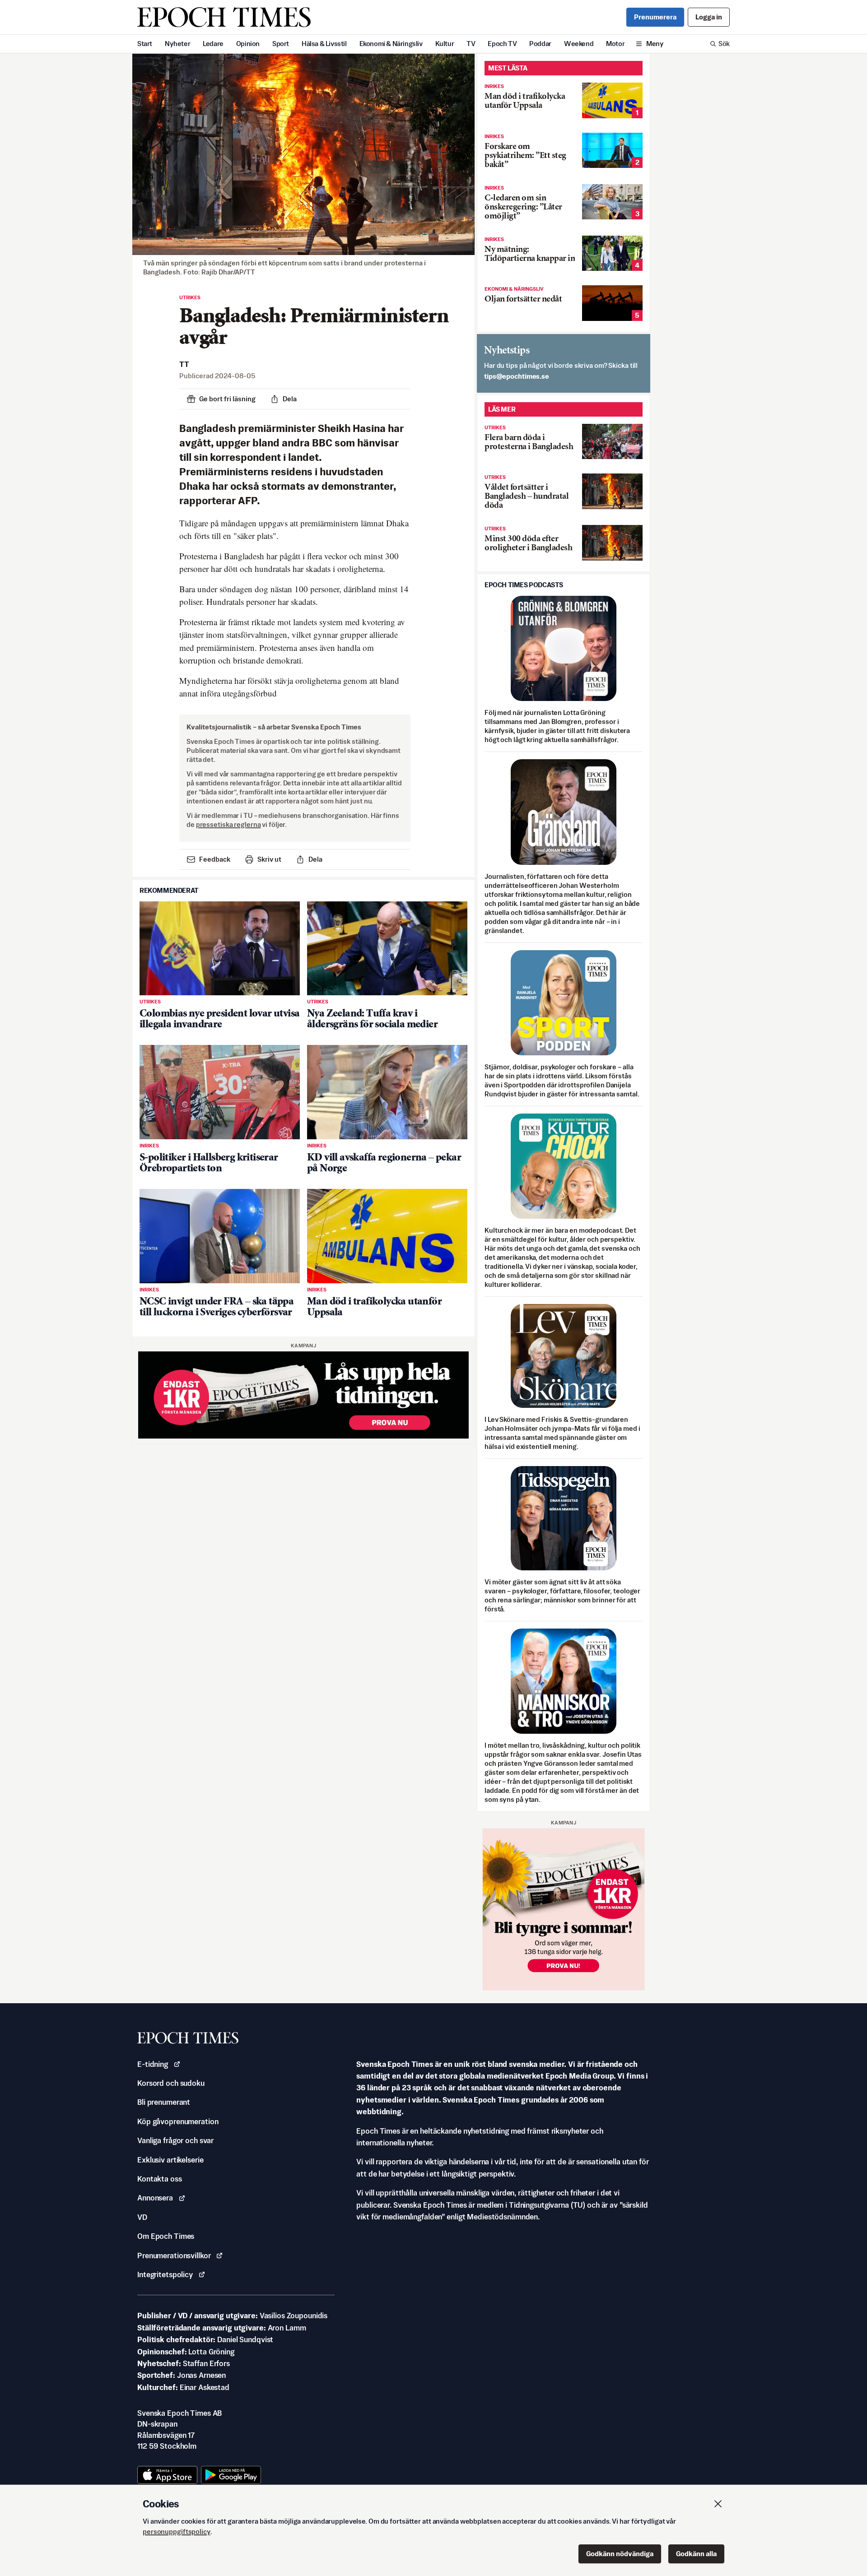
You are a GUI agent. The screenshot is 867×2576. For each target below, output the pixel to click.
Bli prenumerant (164, 2102)
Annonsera (155, 2198)
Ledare (213, 44)
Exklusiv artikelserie (170, 2160)
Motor (615, 44)
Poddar (540, 44)
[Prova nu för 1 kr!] (303, 1395)
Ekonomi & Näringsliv (391, 44)
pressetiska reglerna (228, 824)
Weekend (579, 44)
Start (145, 44)
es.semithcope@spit (517, 376)
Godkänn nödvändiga (620, 2554)
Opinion (248, 44)
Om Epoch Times (166, 2236)
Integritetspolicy (165, 2274)
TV (471, 44)
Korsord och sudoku (171, 2083)
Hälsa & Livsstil (324, 44)
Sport (281, 44)
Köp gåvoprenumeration (178, 2121)
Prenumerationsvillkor (174, 2256)
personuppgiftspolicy (177, 2532)
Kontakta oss (160, 2179)
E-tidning (153, 2064)
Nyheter (177, 44)
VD (142, 2217)
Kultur (445, 44)
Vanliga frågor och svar (175, 2140)
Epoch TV (502, 44)
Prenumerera (655, 17)
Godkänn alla (696, 2554)
